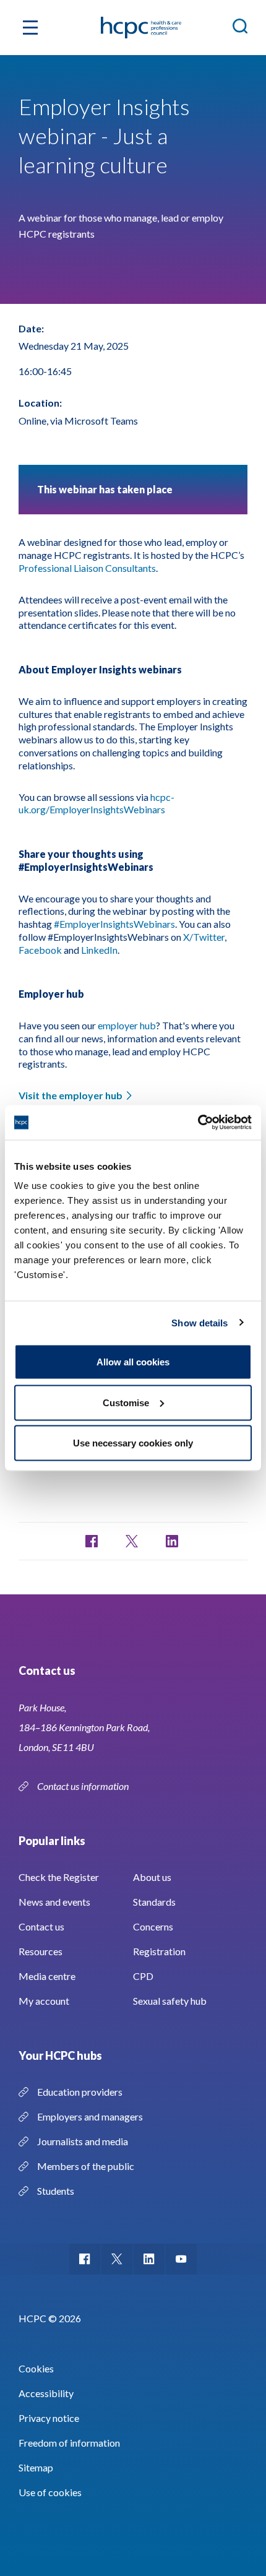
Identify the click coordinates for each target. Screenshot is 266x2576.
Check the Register (59, 1877)
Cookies (36, 2368)
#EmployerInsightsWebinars (114, 924)
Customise (126, 1402)
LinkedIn (99, 950)
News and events (54, 1902)
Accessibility (46, 2393)
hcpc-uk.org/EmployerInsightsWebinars (97, 803)
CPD (143, 1976)
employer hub (127, 1025)
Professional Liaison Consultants (87, 568)
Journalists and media (83, 2141)
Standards (154, 1902)
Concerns (153, 1926)
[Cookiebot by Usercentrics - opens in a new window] (198, 1123)
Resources (41, 1951)
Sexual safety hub (170, 2001)
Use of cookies (50, 2492)
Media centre (47, 1976)
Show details (199, 1322)
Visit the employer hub (71, 1095)
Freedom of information (69, 2443)
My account (44, 2001)
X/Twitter (204, 937)
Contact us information (84, 1786)
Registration (159, 1951)
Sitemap (36, 2467)
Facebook (40, 950)
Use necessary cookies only (133, 1443)
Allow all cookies (133, 1362)
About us (152, 1877)
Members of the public (86, 2166)
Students (56, 2191)
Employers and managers (90, 2116)
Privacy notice (49, 2418)
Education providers (80, 2092)
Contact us (41, 1926)
